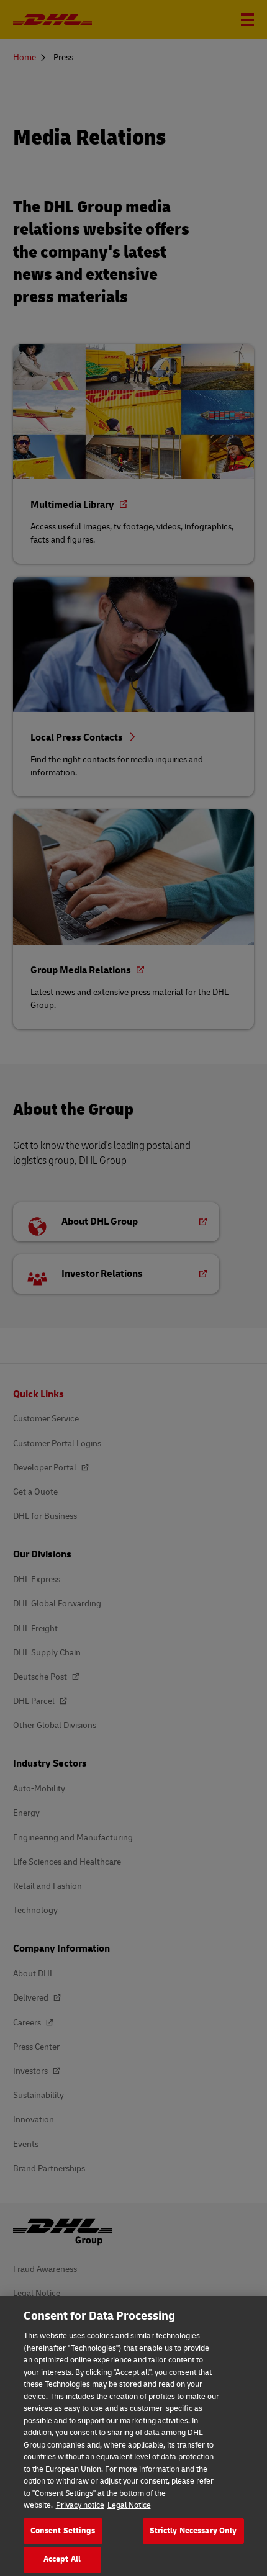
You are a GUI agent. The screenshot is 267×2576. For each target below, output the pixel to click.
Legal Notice (129, 2505)
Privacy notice (80, 2505)
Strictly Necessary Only (193, 2531)
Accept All (62, 2559)
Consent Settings (63, 2531)
